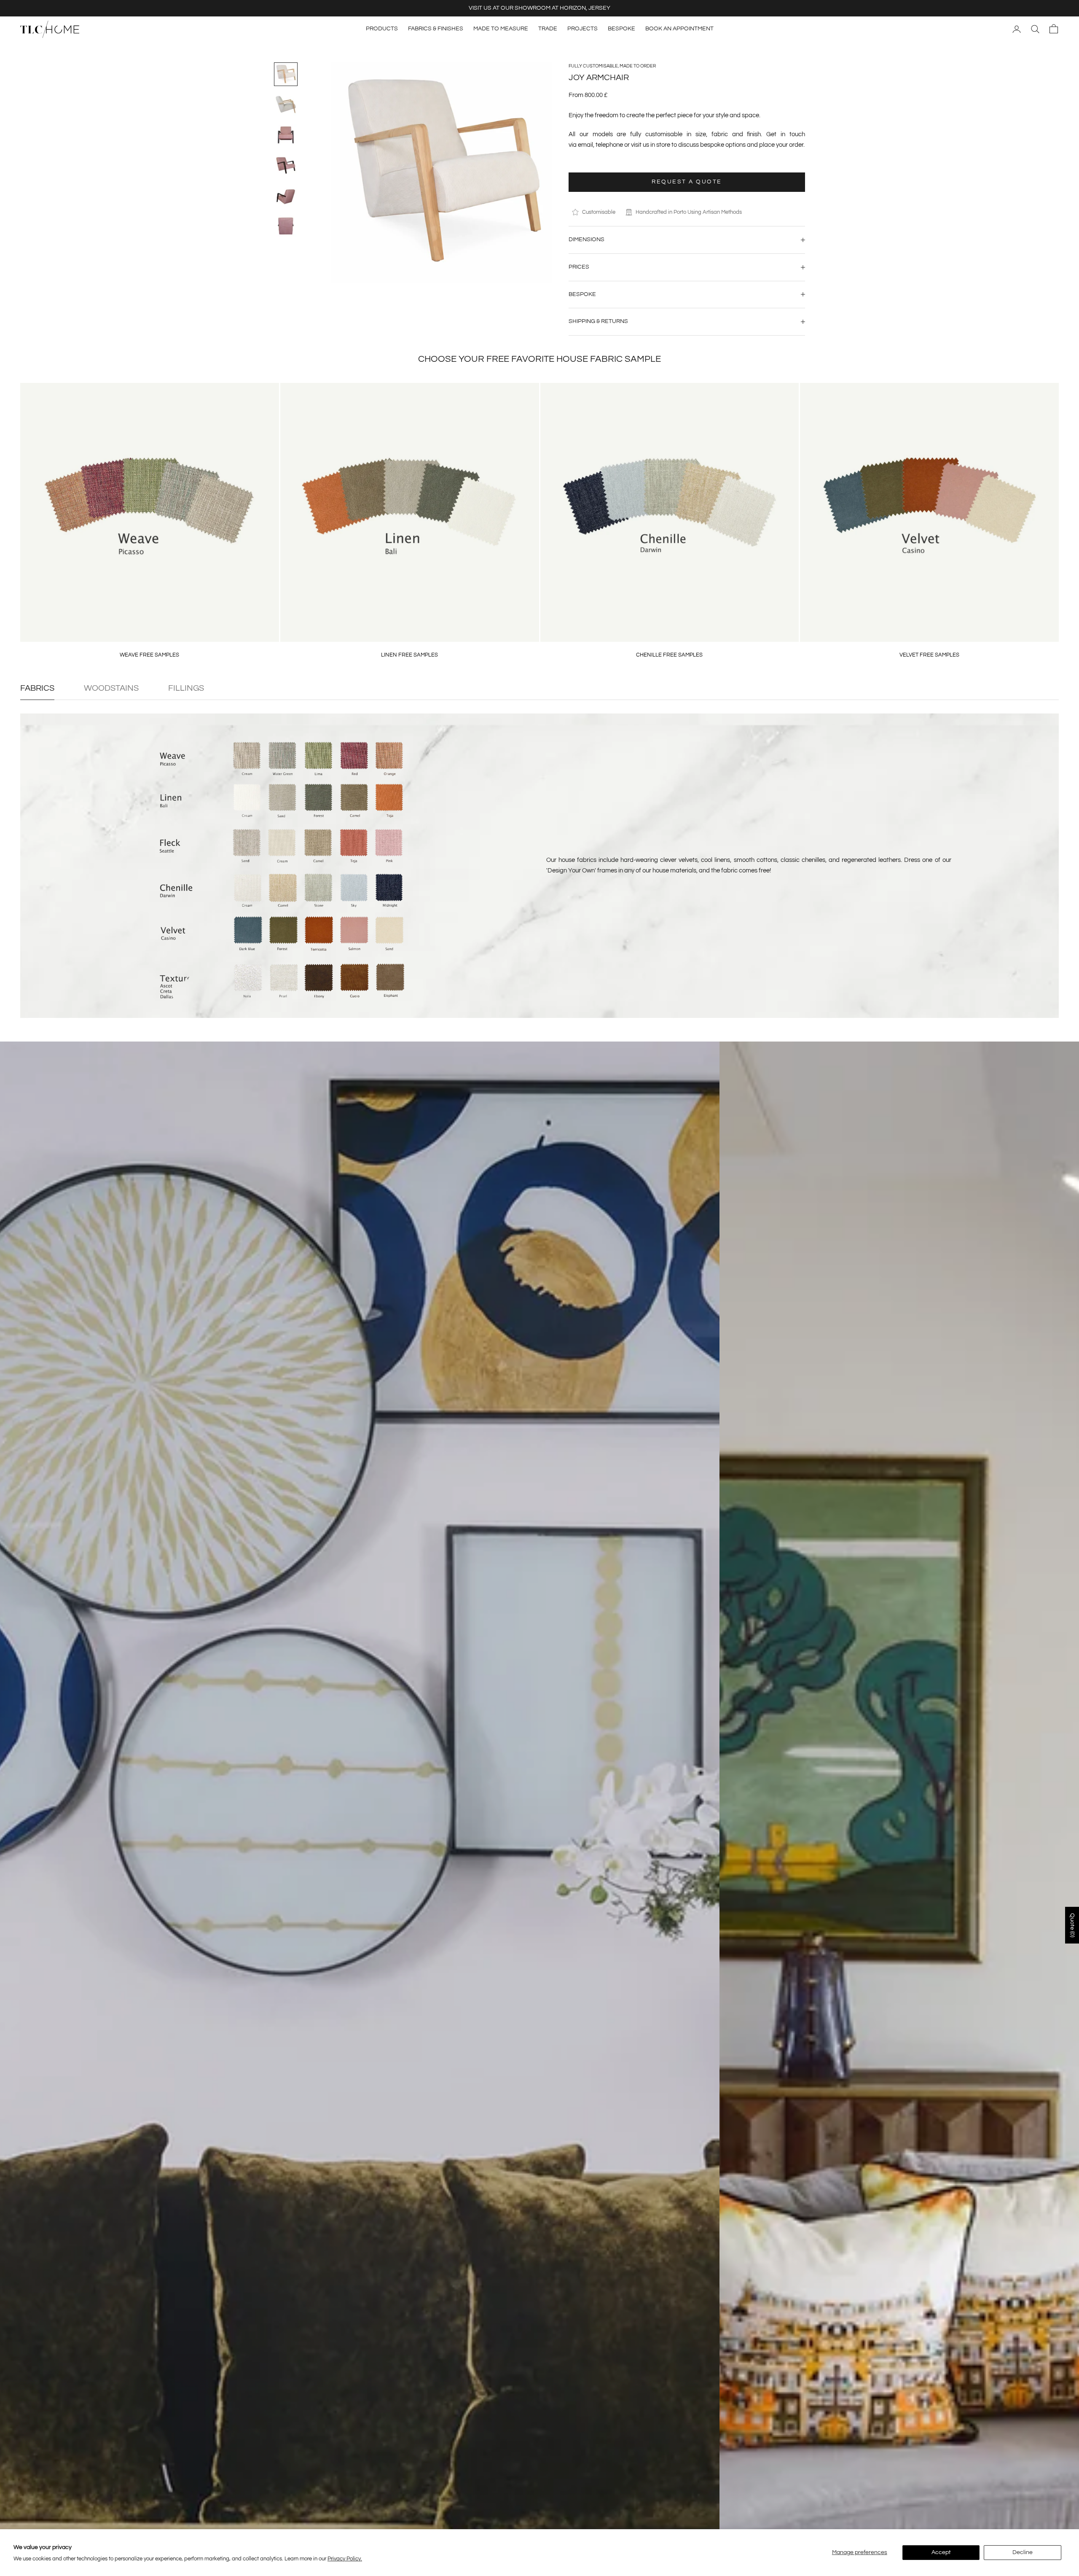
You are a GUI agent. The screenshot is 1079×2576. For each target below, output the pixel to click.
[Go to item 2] (286, 105)
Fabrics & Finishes (436, 29)
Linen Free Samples (409, 655)
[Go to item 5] (286, 196)
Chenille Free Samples (669, 655)
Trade (548, 29)
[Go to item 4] (286, 165)
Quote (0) (1072, 1925)
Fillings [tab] (186, 688)
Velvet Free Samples (929, 655)
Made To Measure (501, 29)
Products (382, 29)
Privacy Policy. (345, 2559)
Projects (582, 29)
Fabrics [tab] (37, 688)
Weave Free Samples (149, 655)
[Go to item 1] (286, 74)
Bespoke (621, 29)
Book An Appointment (679, 29)
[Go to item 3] (286, 135)
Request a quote (687, 182)
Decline (1023, 2552)
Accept (941, 2552)
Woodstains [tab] (111, 688)
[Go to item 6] (286, 226)
